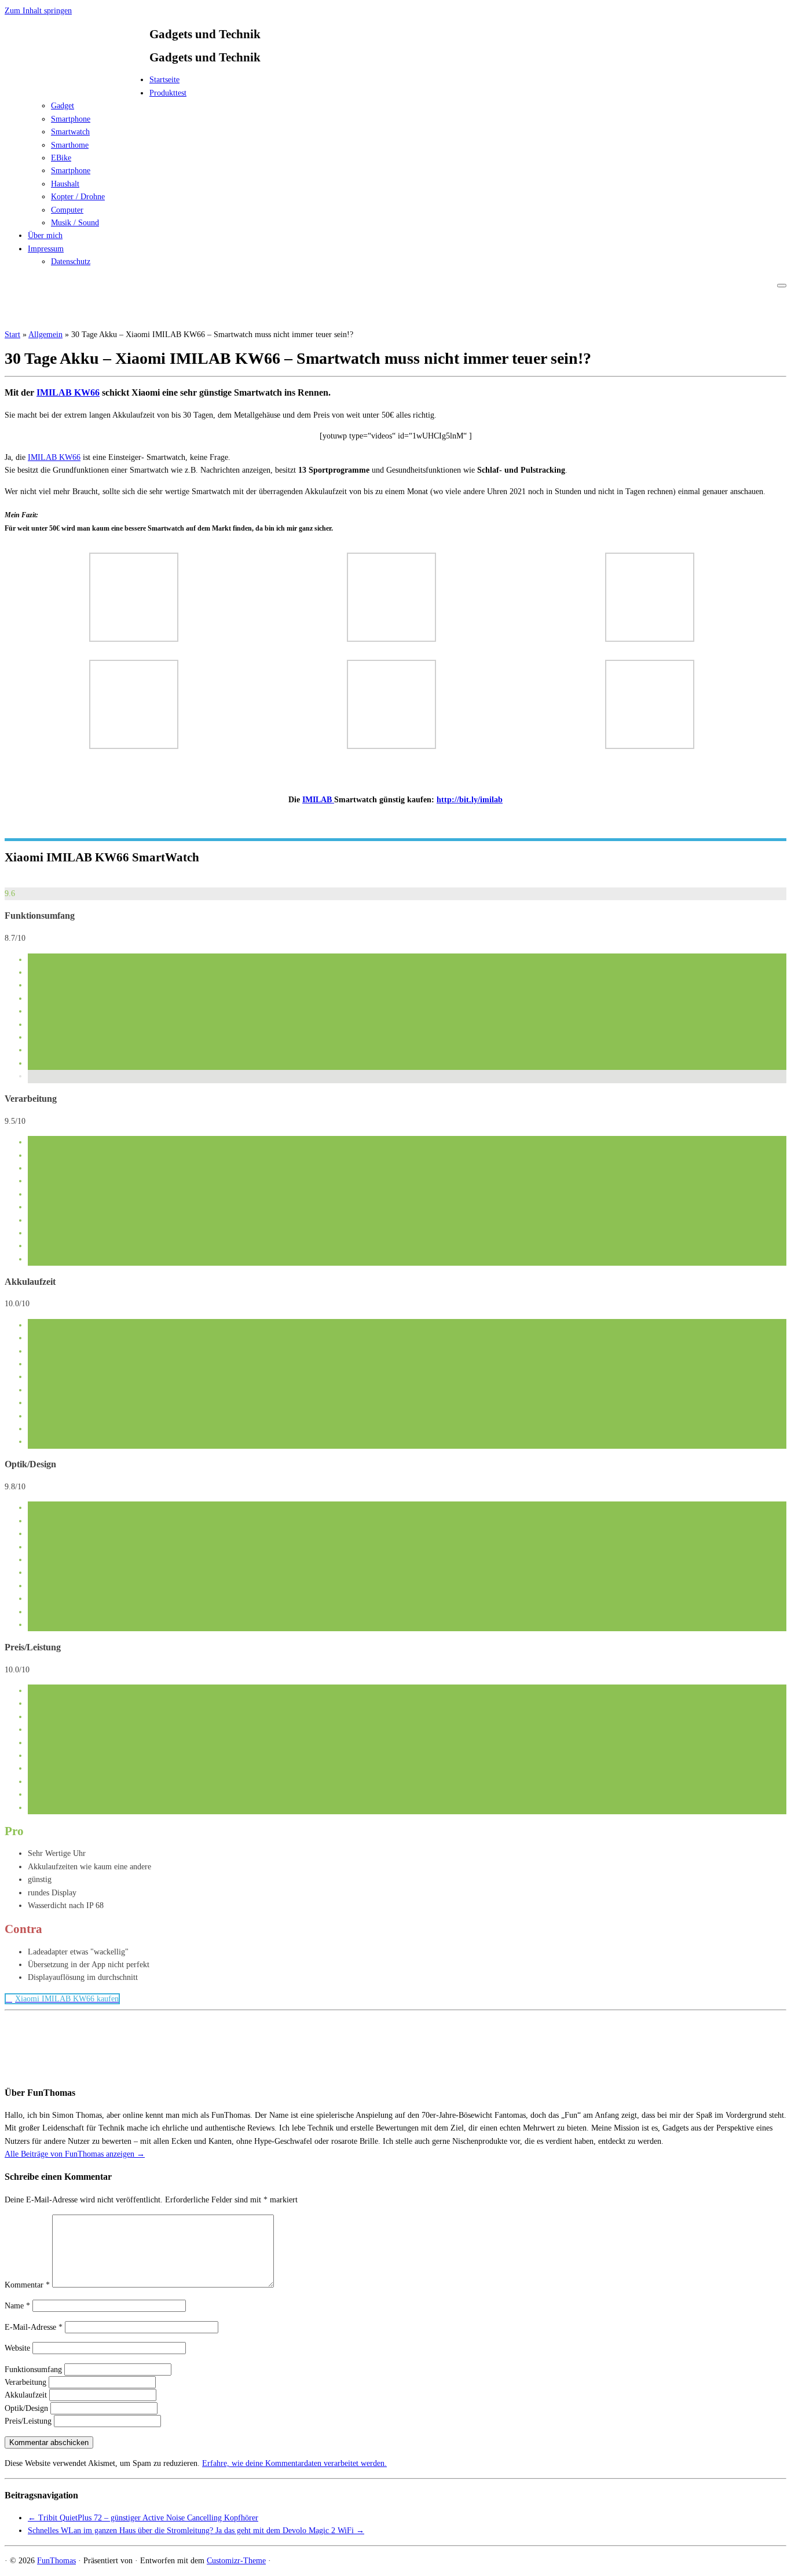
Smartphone (71, 119)
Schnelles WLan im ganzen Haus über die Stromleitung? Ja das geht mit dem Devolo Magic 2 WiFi (196, 2531)
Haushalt (65, 184)
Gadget (63, 106)
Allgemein (45, 335)
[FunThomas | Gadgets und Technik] (77, 83)
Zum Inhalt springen (38, 11)
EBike (61, 158)
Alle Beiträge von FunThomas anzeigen (75, 2154)
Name (17, 2306)
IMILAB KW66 (68, 392)
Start (12, 335)
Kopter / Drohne (78, 197)
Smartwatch (70, 132)
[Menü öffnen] (782, 286)
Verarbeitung (25, 2382)
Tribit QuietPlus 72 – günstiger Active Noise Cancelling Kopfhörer (143, 2518)
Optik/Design (26, 2408)
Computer (67, 210)
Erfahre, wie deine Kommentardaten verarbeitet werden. (294, 2463)
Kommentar (27, 2285)
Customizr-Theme (236, 2561)
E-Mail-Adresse (34, 2327)
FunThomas (56, 2561)
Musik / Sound (75, 223)
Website (17, 2348)
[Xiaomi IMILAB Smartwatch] (134, 639)
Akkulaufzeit (26, 2395)
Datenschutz (71, 262)
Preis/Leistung (28, 2421)
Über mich (45, 235)
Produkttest (168, 93)
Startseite (164, 80)
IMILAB (318, 800)
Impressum (46, 249)
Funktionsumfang (33, 2369)
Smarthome (70, 145)
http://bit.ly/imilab (470, 800)
